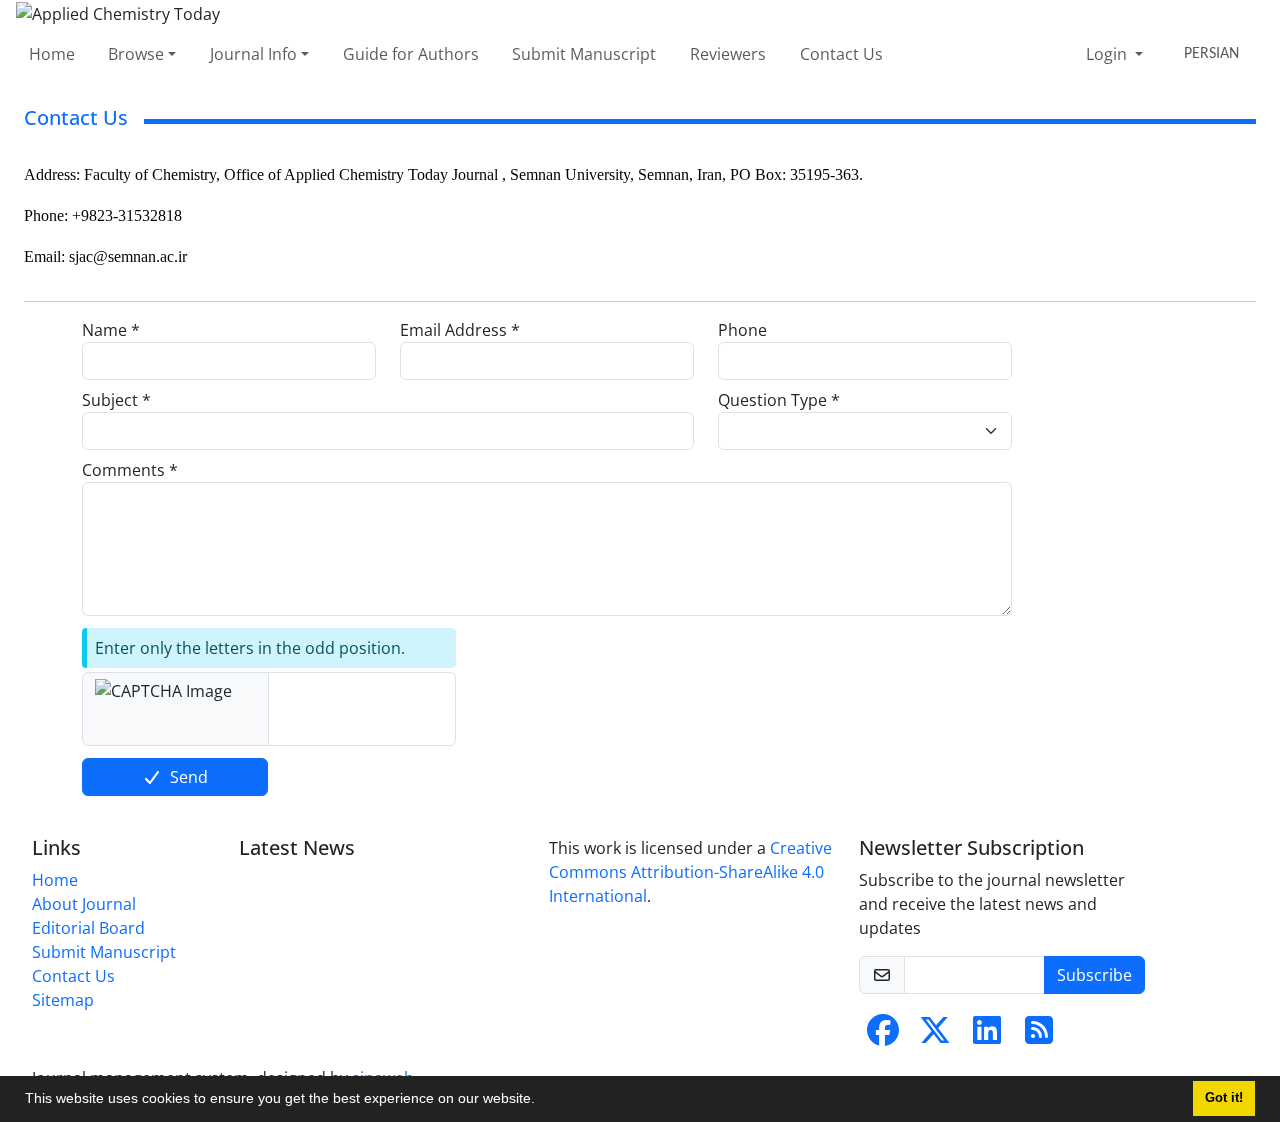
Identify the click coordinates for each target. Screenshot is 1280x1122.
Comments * (130, 470)
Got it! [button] (1224, 1098)
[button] (542, 1101)
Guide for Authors (411, 54)
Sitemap (63, 1000)
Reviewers (728, 54)
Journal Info (253, 54)
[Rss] (1039, 1036)
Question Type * (779, 400)
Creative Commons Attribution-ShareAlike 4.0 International (690, 872)
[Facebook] (883, 1036)
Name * (111, 330)
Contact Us (841, 54)
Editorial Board (88, 928)
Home (52, 54)
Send (189, 777)
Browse (136, 54)
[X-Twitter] (935, 1036)
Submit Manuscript (584, 54)
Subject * (116, 400)
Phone (742, 330)
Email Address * (460, 330)
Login (1108, 54)
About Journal (84, 904)
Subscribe (1094, 975)
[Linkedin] (987, 1036)
